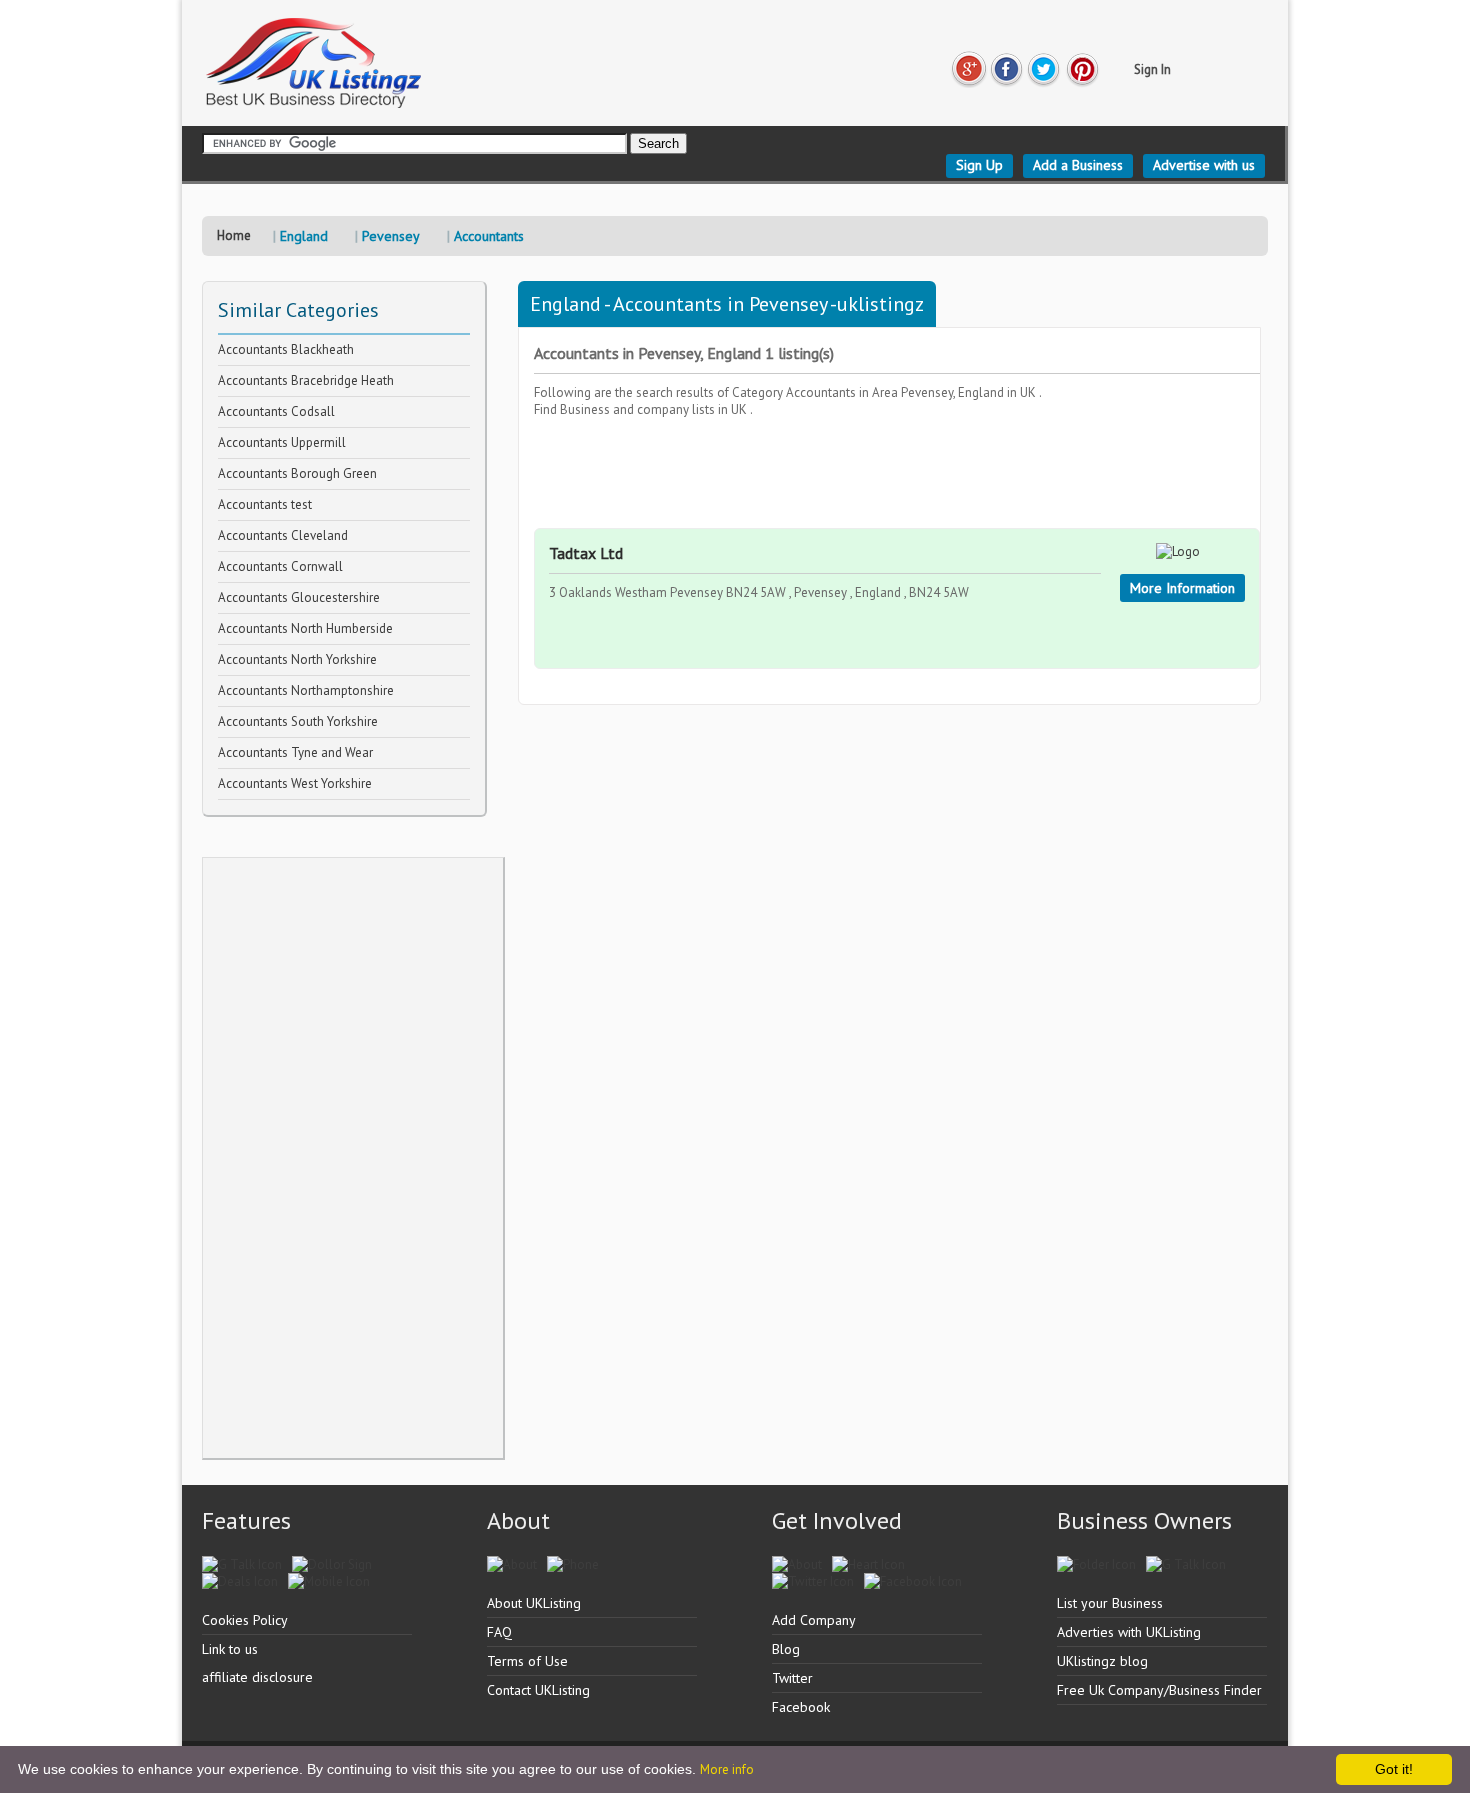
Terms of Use (527, 1661)
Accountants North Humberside (305, 628)
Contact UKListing (538, 1690)
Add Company (814, 1620)
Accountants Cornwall (280, 566)
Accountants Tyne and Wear (295, 752)
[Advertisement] (353, 1158)
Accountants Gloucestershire (299, 597)
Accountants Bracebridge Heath (306, 380)
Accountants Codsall (276, 411)
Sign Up (979, 165)
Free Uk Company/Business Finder (1159, 1690)
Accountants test (265, 504)
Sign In (1152, 69)
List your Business (1110, 1603)
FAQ (499, 1632)
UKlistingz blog (1102, 1661)
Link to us (230, 1649)
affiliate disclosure (257, 1677)
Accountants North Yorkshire (297, 659)
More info (727, 1769)
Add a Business (1078, 165)
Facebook (801, 1707)
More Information (1182, 588)
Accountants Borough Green (297, 473)
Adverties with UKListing (1129, 1632)
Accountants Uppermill (282, 442)
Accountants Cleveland (283, 535)
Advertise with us (1204, 165)
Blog (786, 1649)
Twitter (792, 1678)
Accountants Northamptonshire (306, 690)
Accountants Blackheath (286, 349)
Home (234, 235)
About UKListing (534, 1603)
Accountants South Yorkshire (298, 721)
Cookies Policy (245, 1620)
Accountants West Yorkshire (295, 783)
